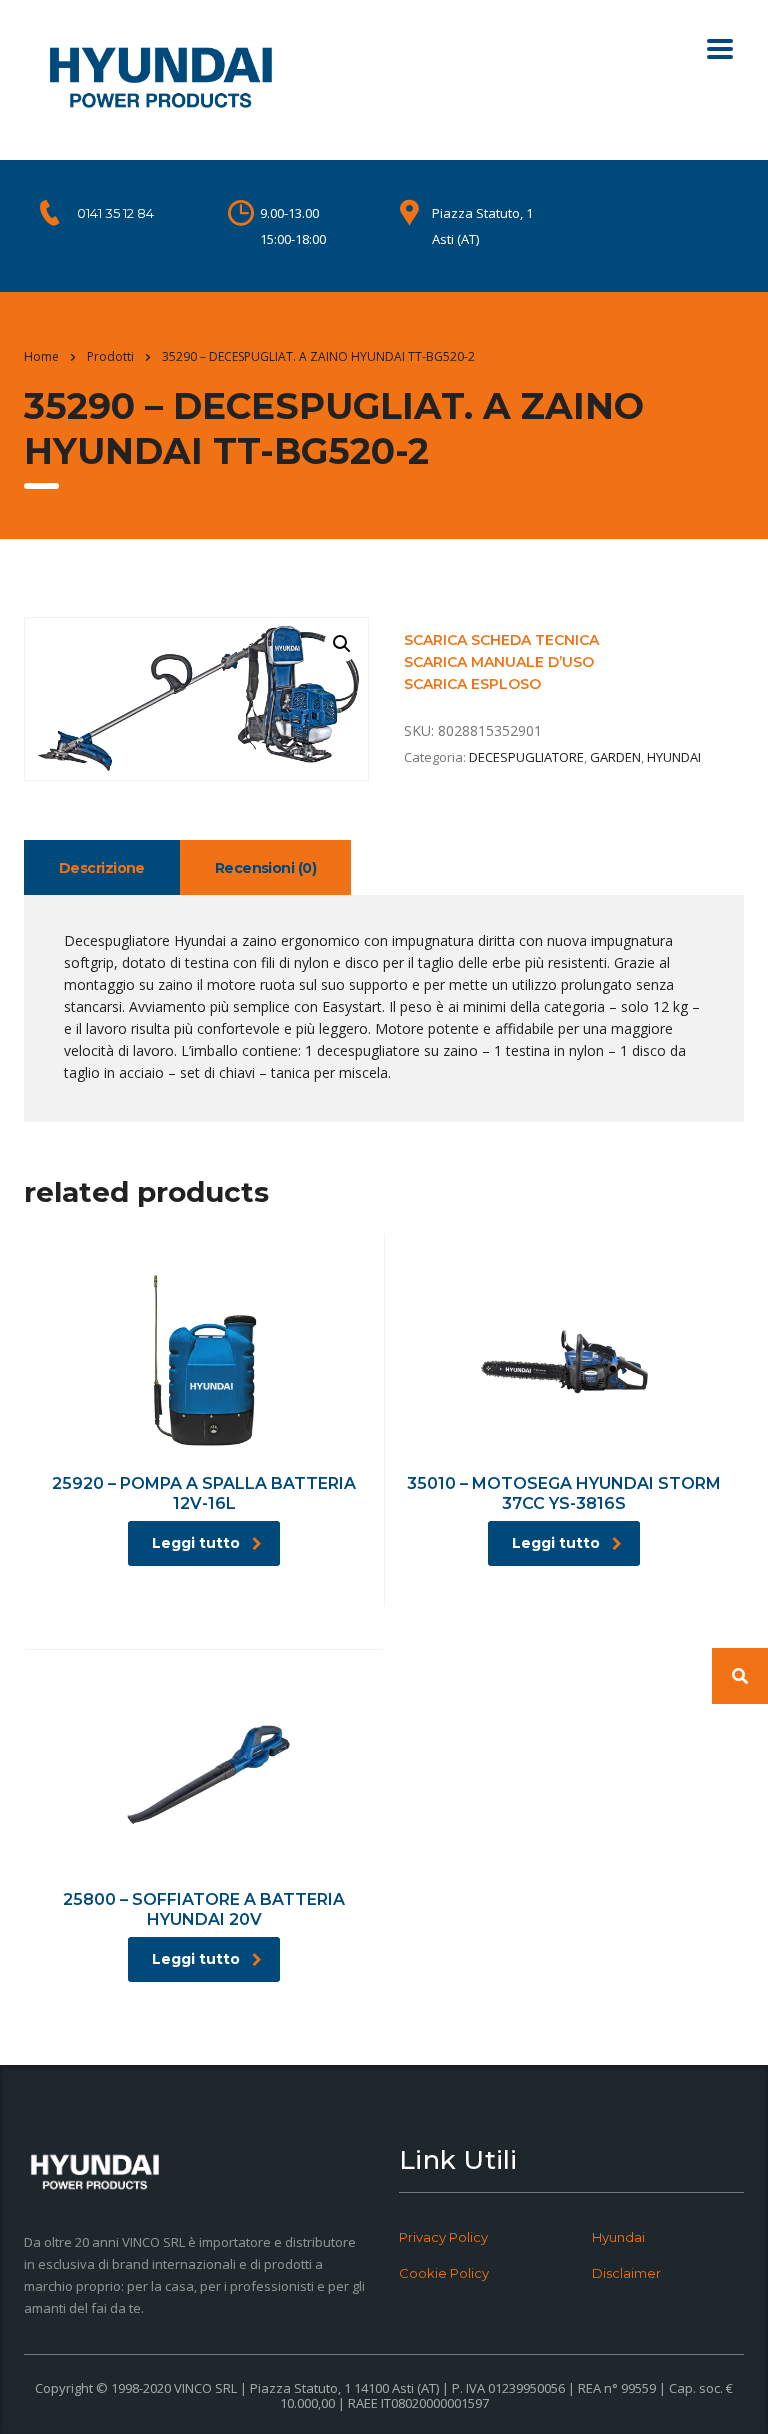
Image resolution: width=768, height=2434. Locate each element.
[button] (342, 644)
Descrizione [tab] (102, 868)
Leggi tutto (196, 1543)
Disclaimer (626, 2273)
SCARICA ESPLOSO (472, 684)
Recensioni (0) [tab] (265, 868)
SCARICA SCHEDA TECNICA (501, 640)
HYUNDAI (674, 757)
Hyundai (618, 2237)
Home (41, 356)
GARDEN (615, 757)
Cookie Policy (444, 2273)
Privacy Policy (443, 2237)
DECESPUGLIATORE (526, 757)
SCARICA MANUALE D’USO (499, 662)
